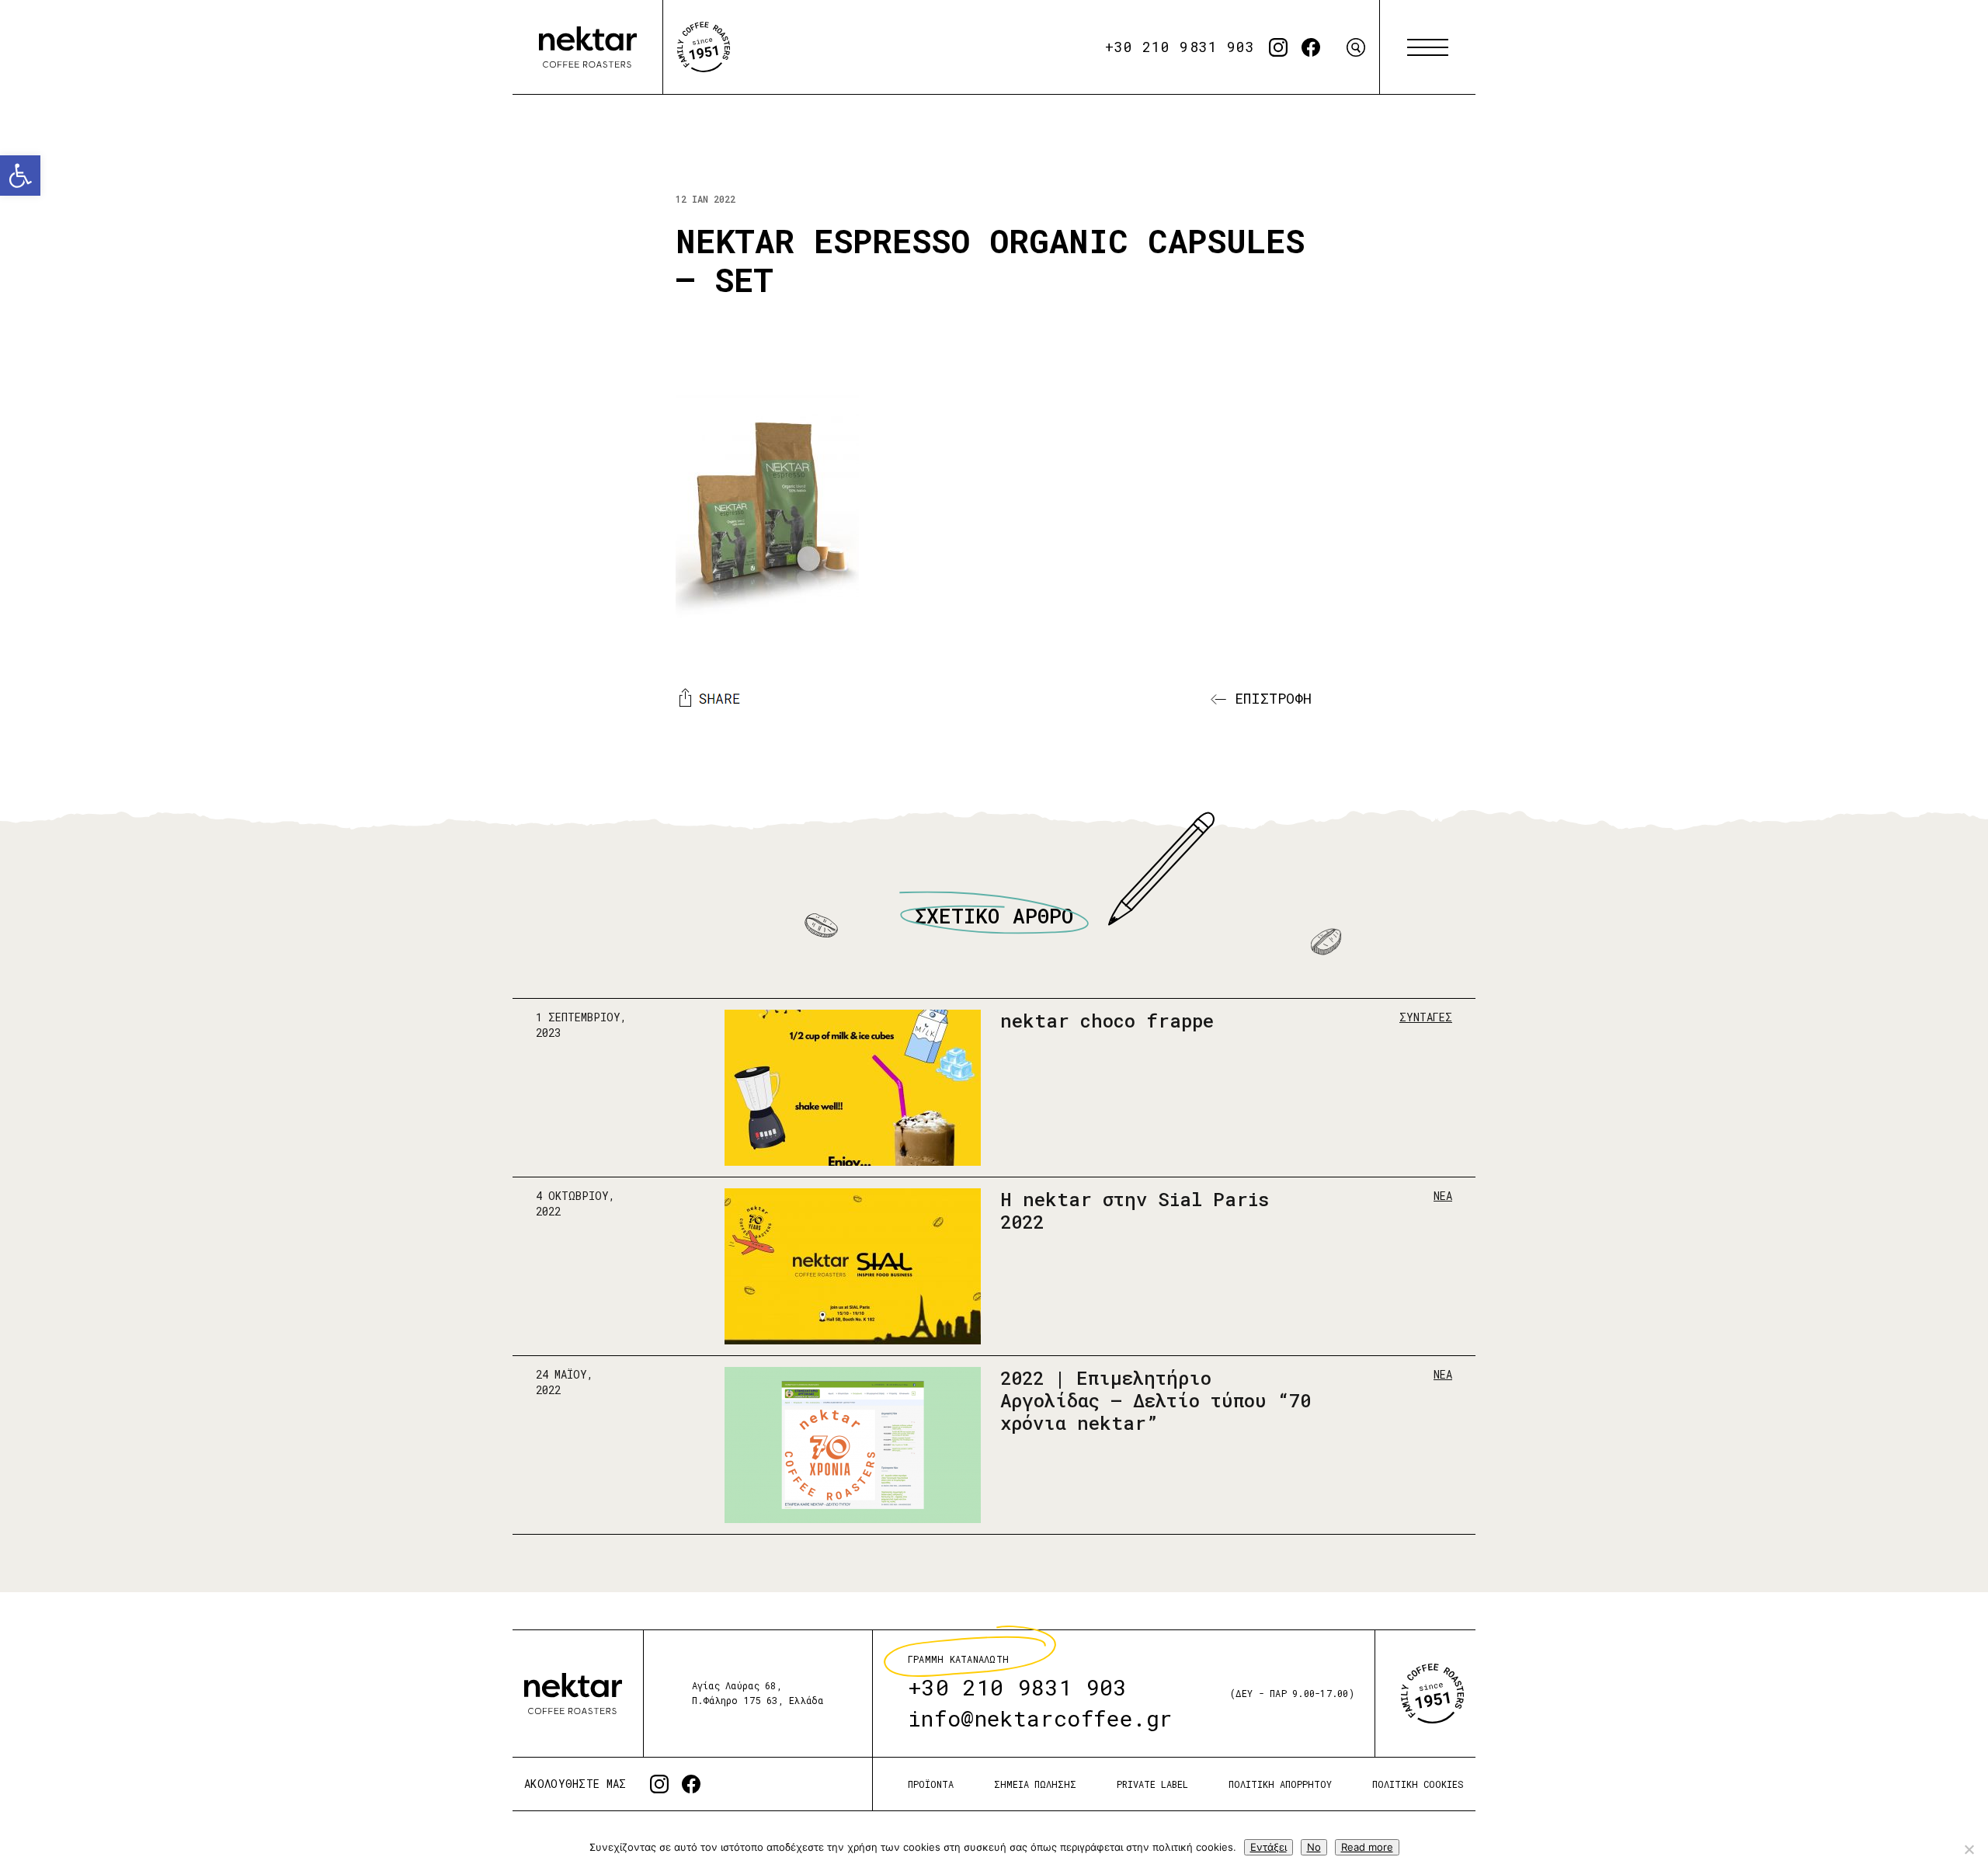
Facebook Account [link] (1311, 47)
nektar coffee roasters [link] (573, 1694)
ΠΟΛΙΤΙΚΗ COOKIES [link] (1418, 1784)
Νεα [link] (1443, 1196)
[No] (1969, 1849)
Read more (1367, 1847)
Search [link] (1356, 47)
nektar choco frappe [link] (1107, 1021)
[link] (20, 176)
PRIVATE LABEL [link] (1152, 1784)
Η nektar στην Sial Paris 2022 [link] (1135, 1210)
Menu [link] (1428, 47)
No (1314, 1847)
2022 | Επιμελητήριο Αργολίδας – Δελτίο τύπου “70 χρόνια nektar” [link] (1156, 1400)
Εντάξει (1269, 1847)
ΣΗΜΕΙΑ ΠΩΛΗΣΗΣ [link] (1035, 1784)
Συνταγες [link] (1426, 1017)
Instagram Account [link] (1278, 47)
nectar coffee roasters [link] (588, 47)
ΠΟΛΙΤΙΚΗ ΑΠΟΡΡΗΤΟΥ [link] (1280, 1784)
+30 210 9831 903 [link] (1180, 47)
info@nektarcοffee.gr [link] (1040, 1718)
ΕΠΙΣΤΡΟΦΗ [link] (1269, 698)
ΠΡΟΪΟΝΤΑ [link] (931, 1784)
